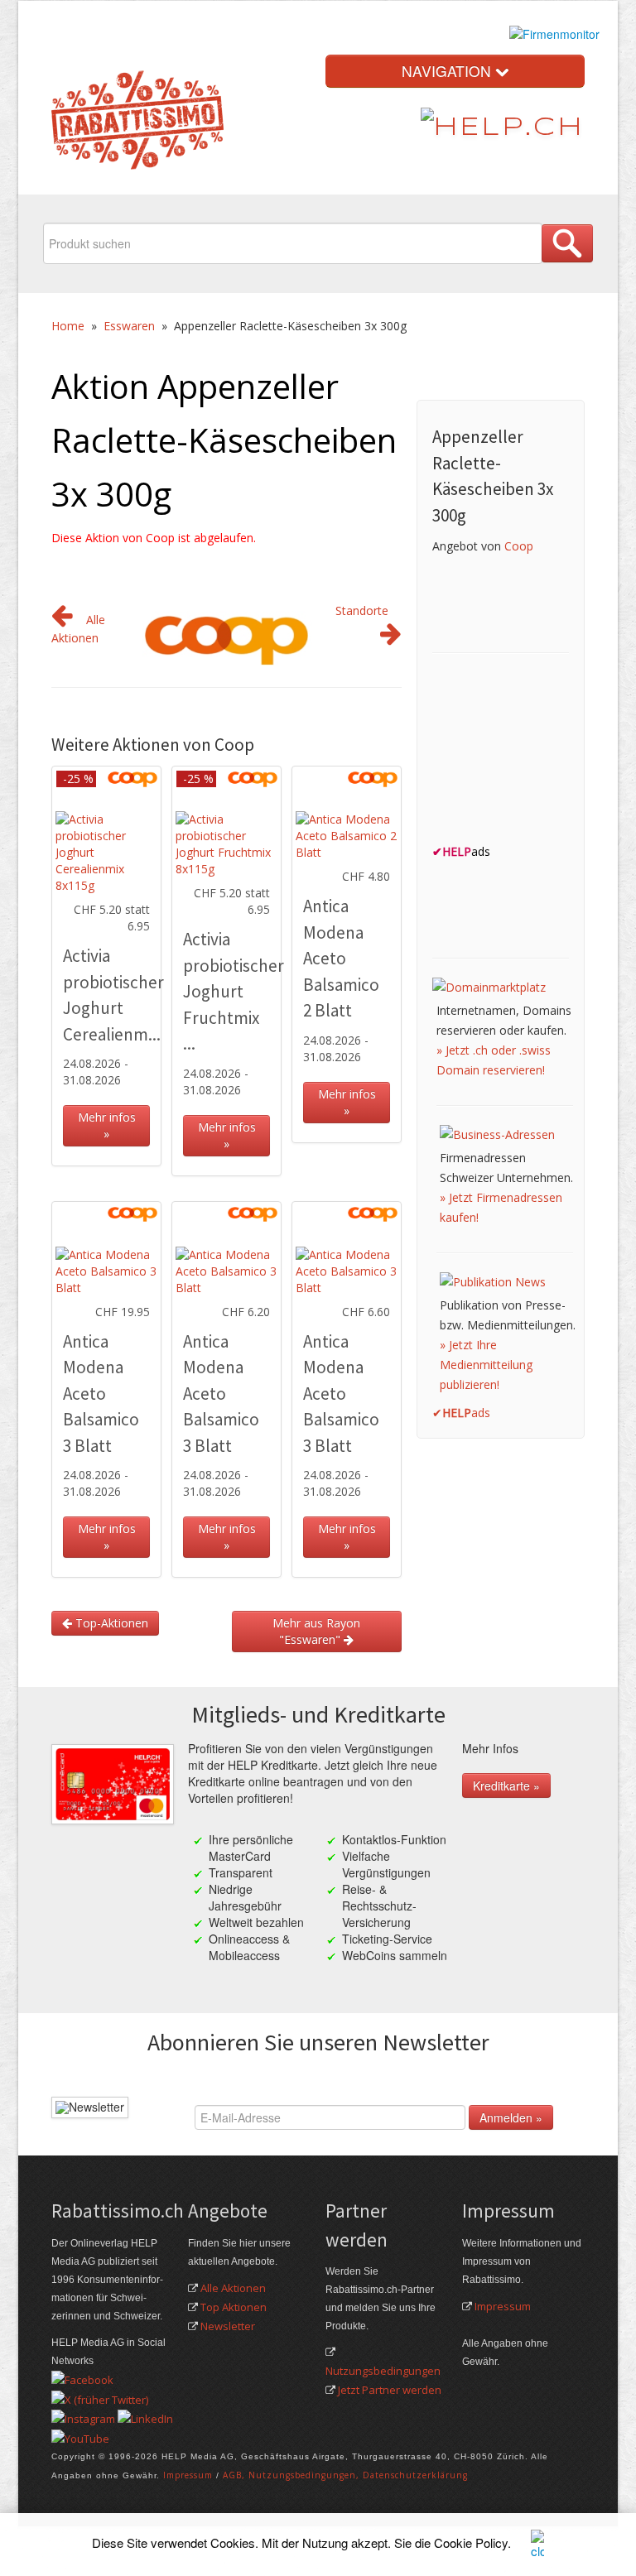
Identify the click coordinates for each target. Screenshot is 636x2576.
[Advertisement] (534, 753)
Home (68, 326)
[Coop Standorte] (391, 638)
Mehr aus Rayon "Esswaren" (316, 1631)
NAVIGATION (448, 71)
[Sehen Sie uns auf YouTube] (80, 2437)
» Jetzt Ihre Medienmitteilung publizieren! (486, 1365)
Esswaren (129, 326)
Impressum (503, 2306)
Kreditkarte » (506, 1785)
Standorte (362, 610)
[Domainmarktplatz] (489, 985)
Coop (519, 546)
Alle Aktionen (233, 2288)
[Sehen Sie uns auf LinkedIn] (145, 2418)
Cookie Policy (471, 2542)
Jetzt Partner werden (390, 2390)
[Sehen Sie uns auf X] (100, 2398)
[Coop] (227, 634)
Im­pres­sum (188, 2475)
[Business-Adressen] (497, 1133)
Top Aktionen (234, 2307)
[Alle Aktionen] (62, 620)
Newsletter (228, 2326)
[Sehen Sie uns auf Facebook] (82, 2379)
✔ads (461, 1413)
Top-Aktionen (110, 1623)
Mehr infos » (107, 1125)
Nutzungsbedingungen (383, 2371)
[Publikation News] (493, 1280)
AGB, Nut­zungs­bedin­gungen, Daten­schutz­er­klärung (345, 2475)
